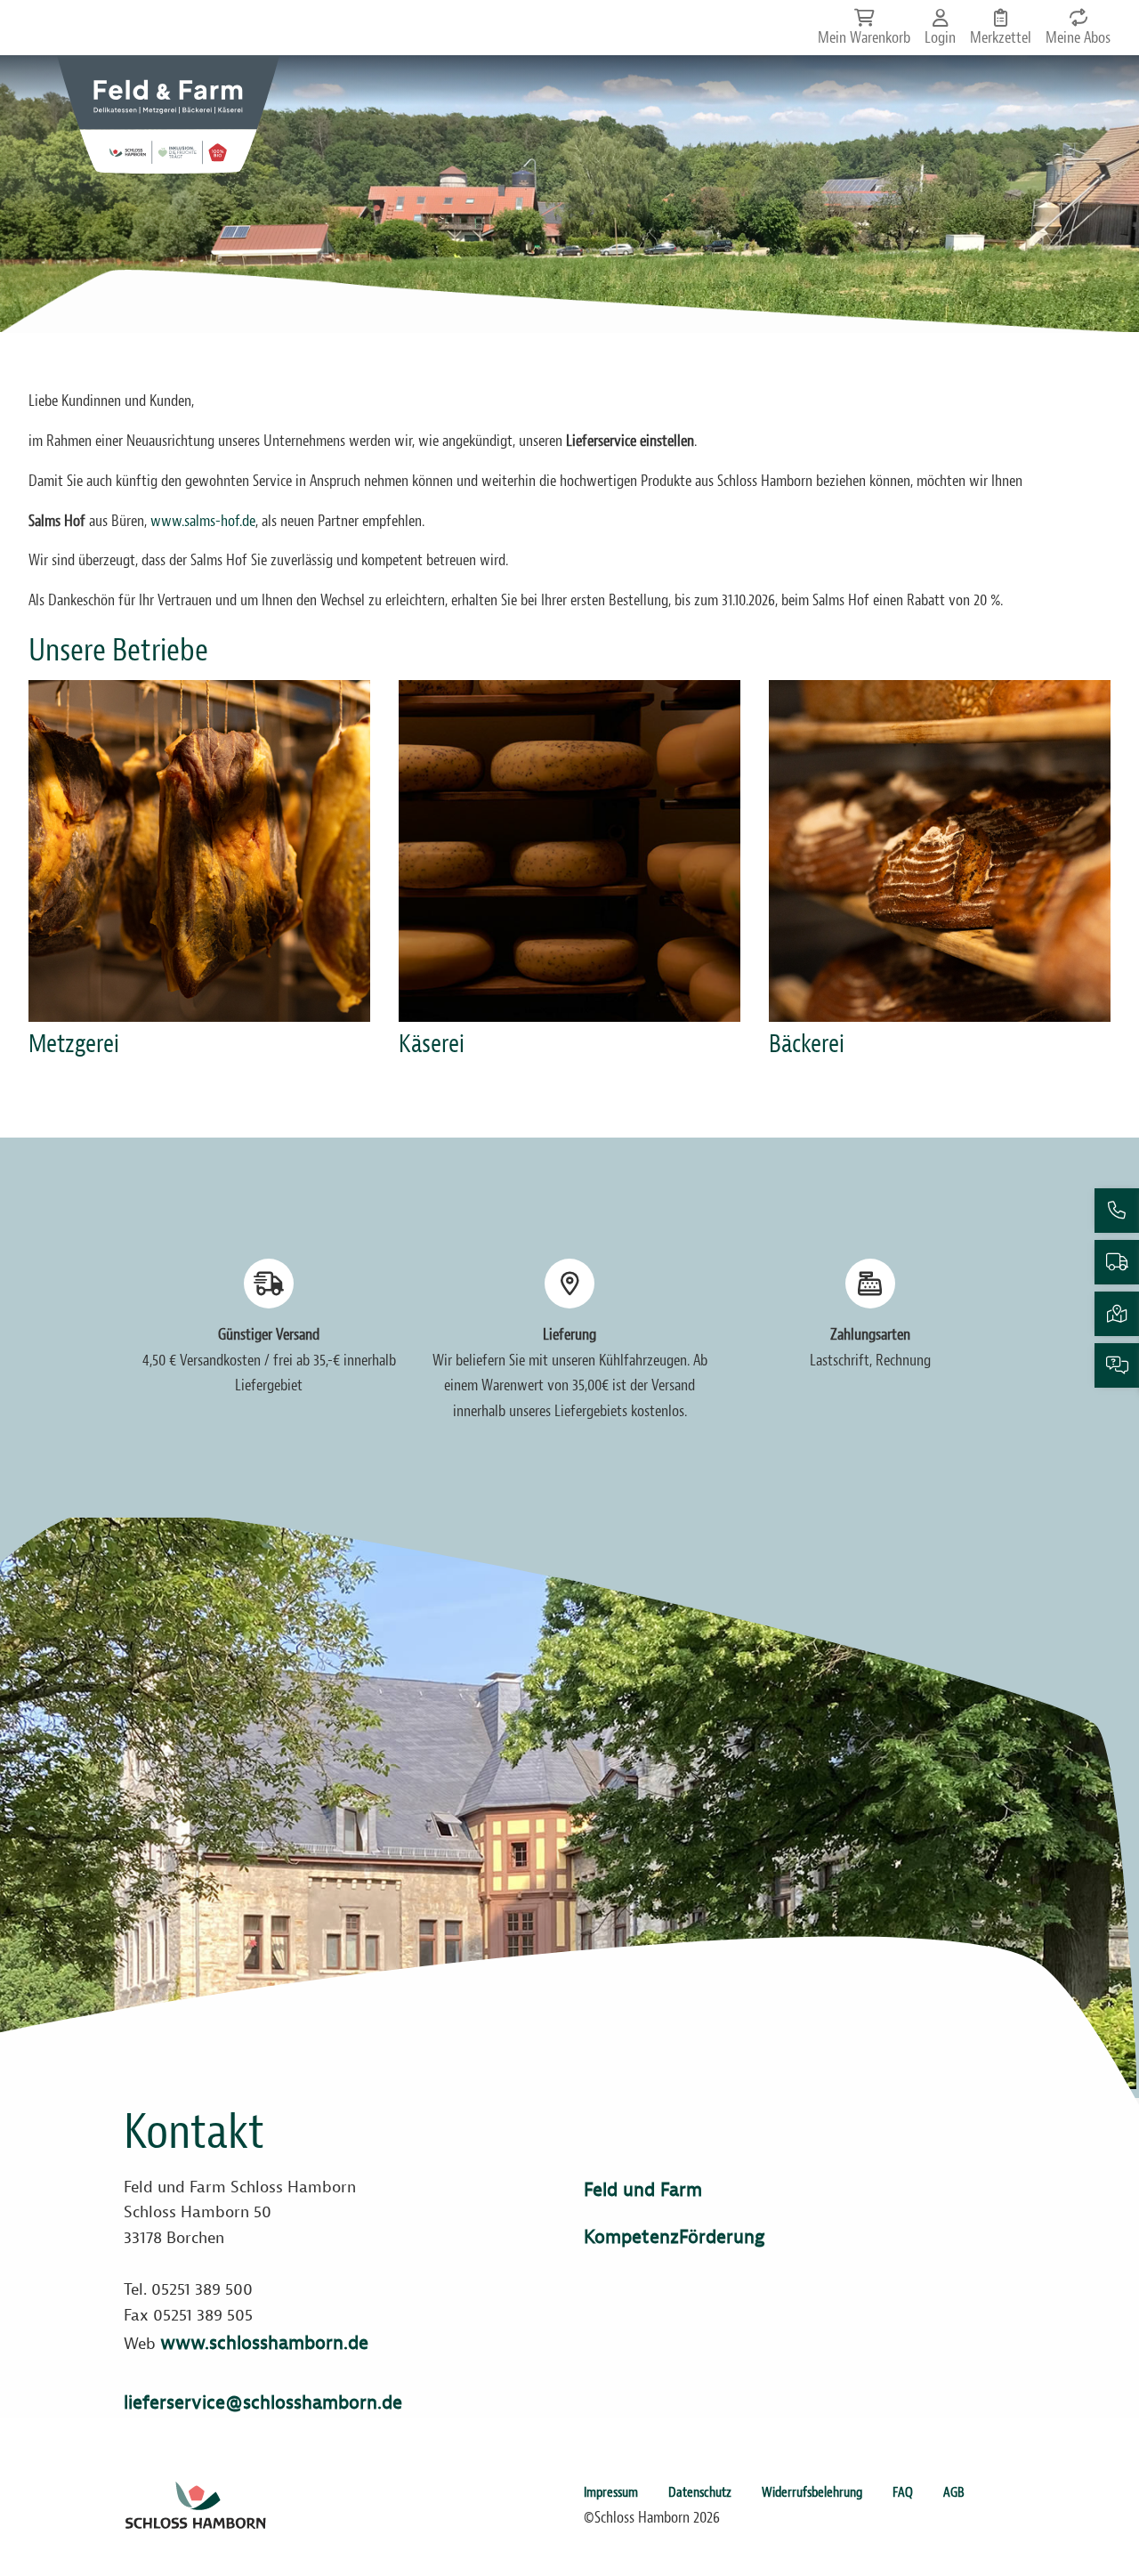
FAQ (903, 2492)
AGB (954, 2492)
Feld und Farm (643, 2190)
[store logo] (168, 114)
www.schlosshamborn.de (264, 2343)
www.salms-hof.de (203, 522)
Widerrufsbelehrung (812, 2492)
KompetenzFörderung (674, 2237)
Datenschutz (700, 2492)
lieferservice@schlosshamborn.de (263, 2402)
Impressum (611, 2492)
